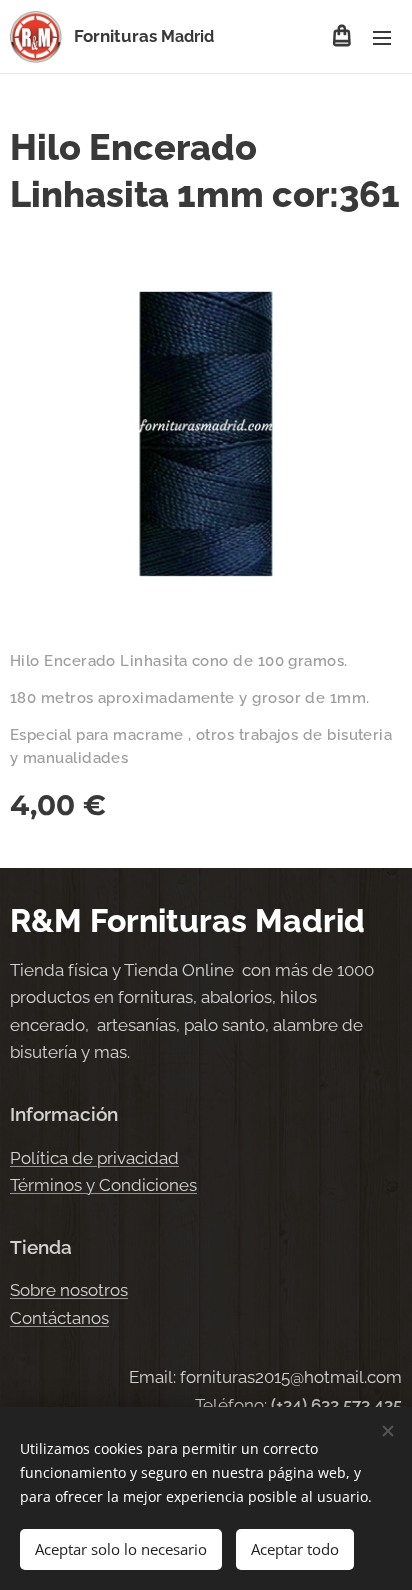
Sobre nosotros (69, 1290)
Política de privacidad (94, 1158)
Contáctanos (59, 1318)
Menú (382, 37)
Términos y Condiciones (103, 1185)
